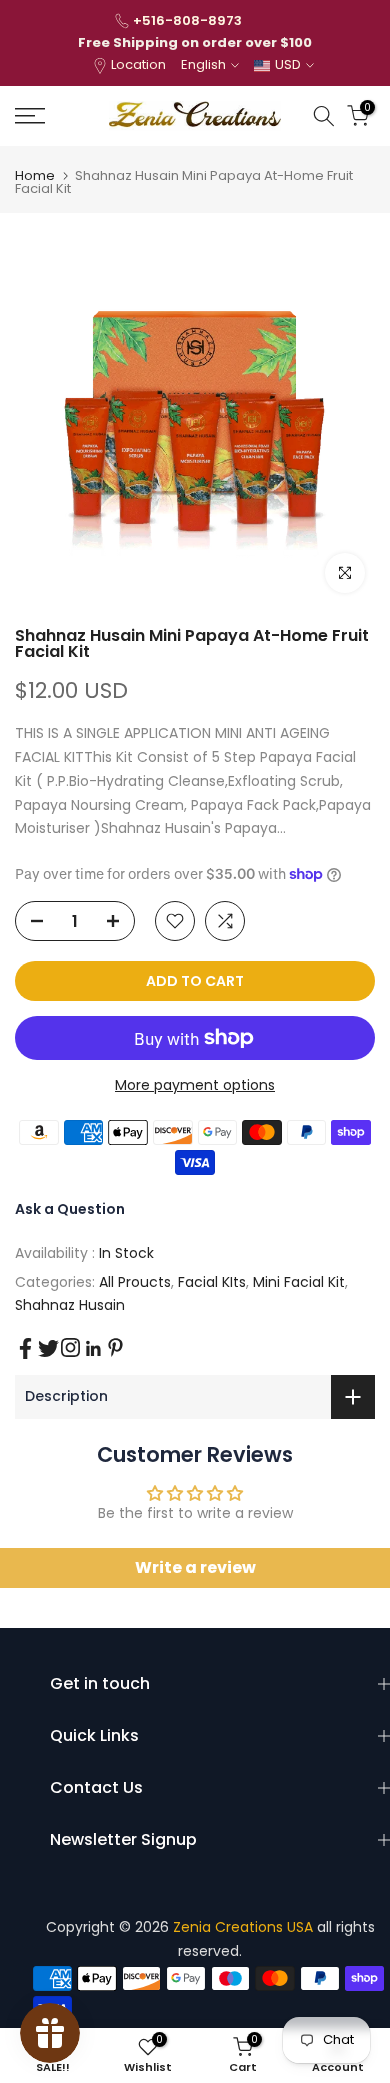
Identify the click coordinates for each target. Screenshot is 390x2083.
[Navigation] (54, 116)
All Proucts (135, 1282)
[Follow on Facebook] (25, 1348)
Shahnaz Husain (70, 1305)
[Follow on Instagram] (70, 1347)
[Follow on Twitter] (48, 1348)
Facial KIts (212, 1282)
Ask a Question (70, 1209)
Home (35, 175)
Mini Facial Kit (299, 1282)
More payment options (195, 1085)
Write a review (195, 1567)
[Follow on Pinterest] (115, 1347)
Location (138, 64)
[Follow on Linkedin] (93, 1349)
